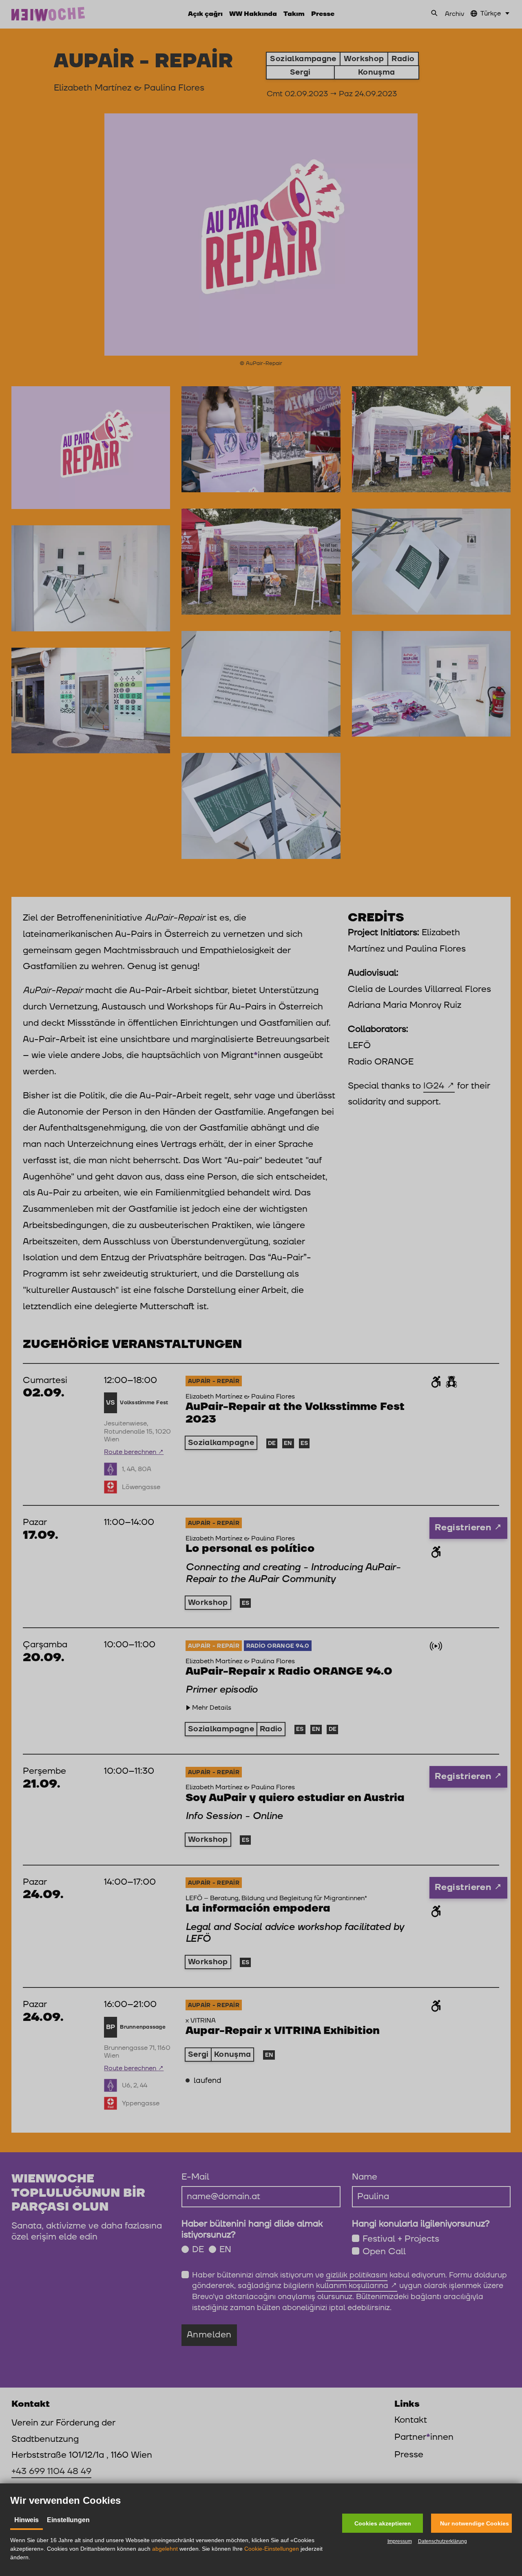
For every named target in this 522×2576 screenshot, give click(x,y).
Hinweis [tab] (27, 2520)
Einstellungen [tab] (68, 2520)
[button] (383, 2523)
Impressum (400, 2541)
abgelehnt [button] (165, 2549)
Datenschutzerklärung (442, 2541)
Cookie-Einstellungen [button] (272, 2549)
